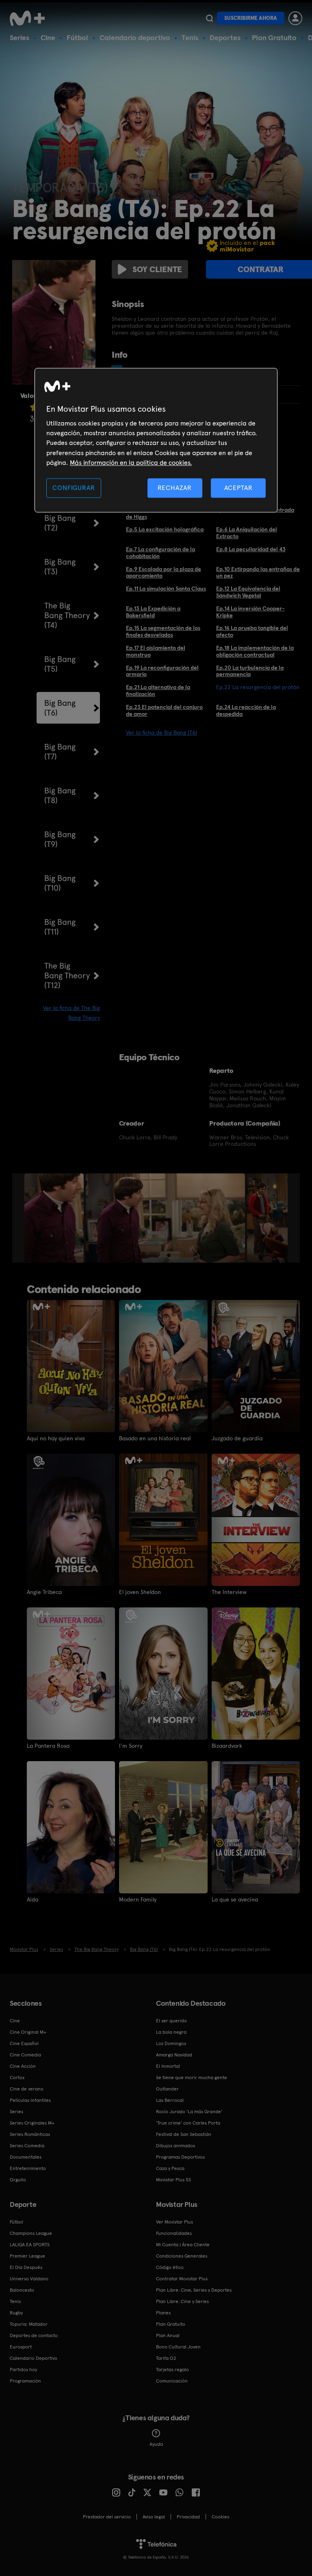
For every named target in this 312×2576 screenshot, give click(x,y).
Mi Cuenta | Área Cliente (183, 2245)
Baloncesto (22, 2290)
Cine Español (24, 2043)
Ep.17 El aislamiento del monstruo (156, 651)
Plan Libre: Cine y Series (182, 2301)
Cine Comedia (25, 2055)
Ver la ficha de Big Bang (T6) (161, 733)
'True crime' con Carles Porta (188, 2123)
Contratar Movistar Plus (182, 2279)
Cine (48, 38)
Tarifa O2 (166, 2358)
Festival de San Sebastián (184, 2134)
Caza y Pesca (170, 2168)
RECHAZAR (175, 488)
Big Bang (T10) (60, 883)
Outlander (167, 2089)
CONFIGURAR (74, 488)
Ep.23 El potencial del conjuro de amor (164, 710)
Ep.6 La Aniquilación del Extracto (247, 533)
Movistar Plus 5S (173, 2180)
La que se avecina (235, 1899)
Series (19, 38)
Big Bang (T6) (60, 708)
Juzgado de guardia (237, 1438)
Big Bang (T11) (60, 927)
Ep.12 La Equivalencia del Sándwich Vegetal (248, 592)
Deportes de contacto (34, 2335)
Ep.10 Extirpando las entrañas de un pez (258, 573)
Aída (32, 1899)
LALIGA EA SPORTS (30, 2245)
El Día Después (26, 2267)
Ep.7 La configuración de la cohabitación (160, 553)
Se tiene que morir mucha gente (192, 2078)
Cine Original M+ (28, 2032)
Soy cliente (157, 269)
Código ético (170, 2267)
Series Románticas (30, 2134)
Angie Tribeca (44, 1592)
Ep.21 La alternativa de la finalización (158, 691)
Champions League (31, 2233)
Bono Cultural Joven (178, 2347)
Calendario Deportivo (34, 2358)
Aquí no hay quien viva (56, 1438)
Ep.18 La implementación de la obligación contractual (255, 651)
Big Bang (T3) (60, 567)
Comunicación (172, 2381)
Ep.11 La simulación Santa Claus (166, 589)
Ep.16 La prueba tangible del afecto (252, 631)
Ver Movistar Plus (174, 2222)
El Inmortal (168, 2066)
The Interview (229, 1592)
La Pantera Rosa (48, 1746)
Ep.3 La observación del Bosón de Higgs (165, 513)
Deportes (225, 38)
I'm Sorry (131, 1746)
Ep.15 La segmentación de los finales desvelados (163, 631)
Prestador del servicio (107, 2517)
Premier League (27, 2256)
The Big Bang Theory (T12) (67, 975)
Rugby (16, 2313)
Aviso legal (154, 2517)
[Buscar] (209, 18)
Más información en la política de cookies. (131, 463)
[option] (55, 1218)
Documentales (26, 2157)
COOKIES (220, 2517)
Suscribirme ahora (251, 18)
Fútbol (77, 38)
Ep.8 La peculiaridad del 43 (251, 549)
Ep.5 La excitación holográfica (165, 529)
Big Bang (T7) (60, 752)
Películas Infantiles (30, 2100)
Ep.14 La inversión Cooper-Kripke (250, 612)
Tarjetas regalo (172, 2370)
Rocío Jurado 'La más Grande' (189, 2112)
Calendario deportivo (135, 38)
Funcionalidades (174, 2233)
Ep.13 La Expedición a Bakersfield (153, 612)
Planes (163, 2313)
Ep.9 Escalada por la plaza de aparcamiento (164, 573)
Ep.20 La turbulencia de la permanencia (250, 671)
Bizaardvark (227, 1746)
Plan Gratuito (274, 38)
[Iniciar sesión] (295, 18)
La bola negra (171, 2032)
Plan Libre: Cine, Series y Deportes (194, 2290)
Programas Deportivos (180, 2157)
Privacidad (188, 2517)
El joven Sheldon (140, 1592)
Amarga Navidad (174, 2055)
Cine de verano (27, 2089)
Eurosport (21, 2347)
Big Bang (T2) (60, 523)
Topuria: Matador (29, 2324)
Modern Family (138, 1899)
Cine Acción (23, 2066)
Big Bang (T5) (60, 664)
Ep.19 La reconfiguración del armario (162, 671)
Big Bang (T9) (60, 839)
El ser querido (171, 2021)
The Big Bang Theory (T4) (67, 615)
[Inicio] (30, 18)
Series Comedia (27, 2146)
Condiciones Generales (182, 2256)
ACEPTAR (238, 488)
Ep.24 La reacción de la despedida (246, 710)
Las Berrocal (170, 2100)
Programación (25, 2381)
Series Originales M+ (32, 2123)
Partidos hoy (23, 2370)
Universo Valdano (29, 2279)
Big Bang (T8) (60, 795)
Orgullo (18, 2180)
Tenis (190, 38)
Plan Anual (168, 2335)
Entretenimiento (28, 2168)
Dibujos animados (175, 2146)
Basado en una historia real (155, 1438)
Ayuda (156, 2444)
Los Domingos (171, 2043)
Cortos (17, 2078)
